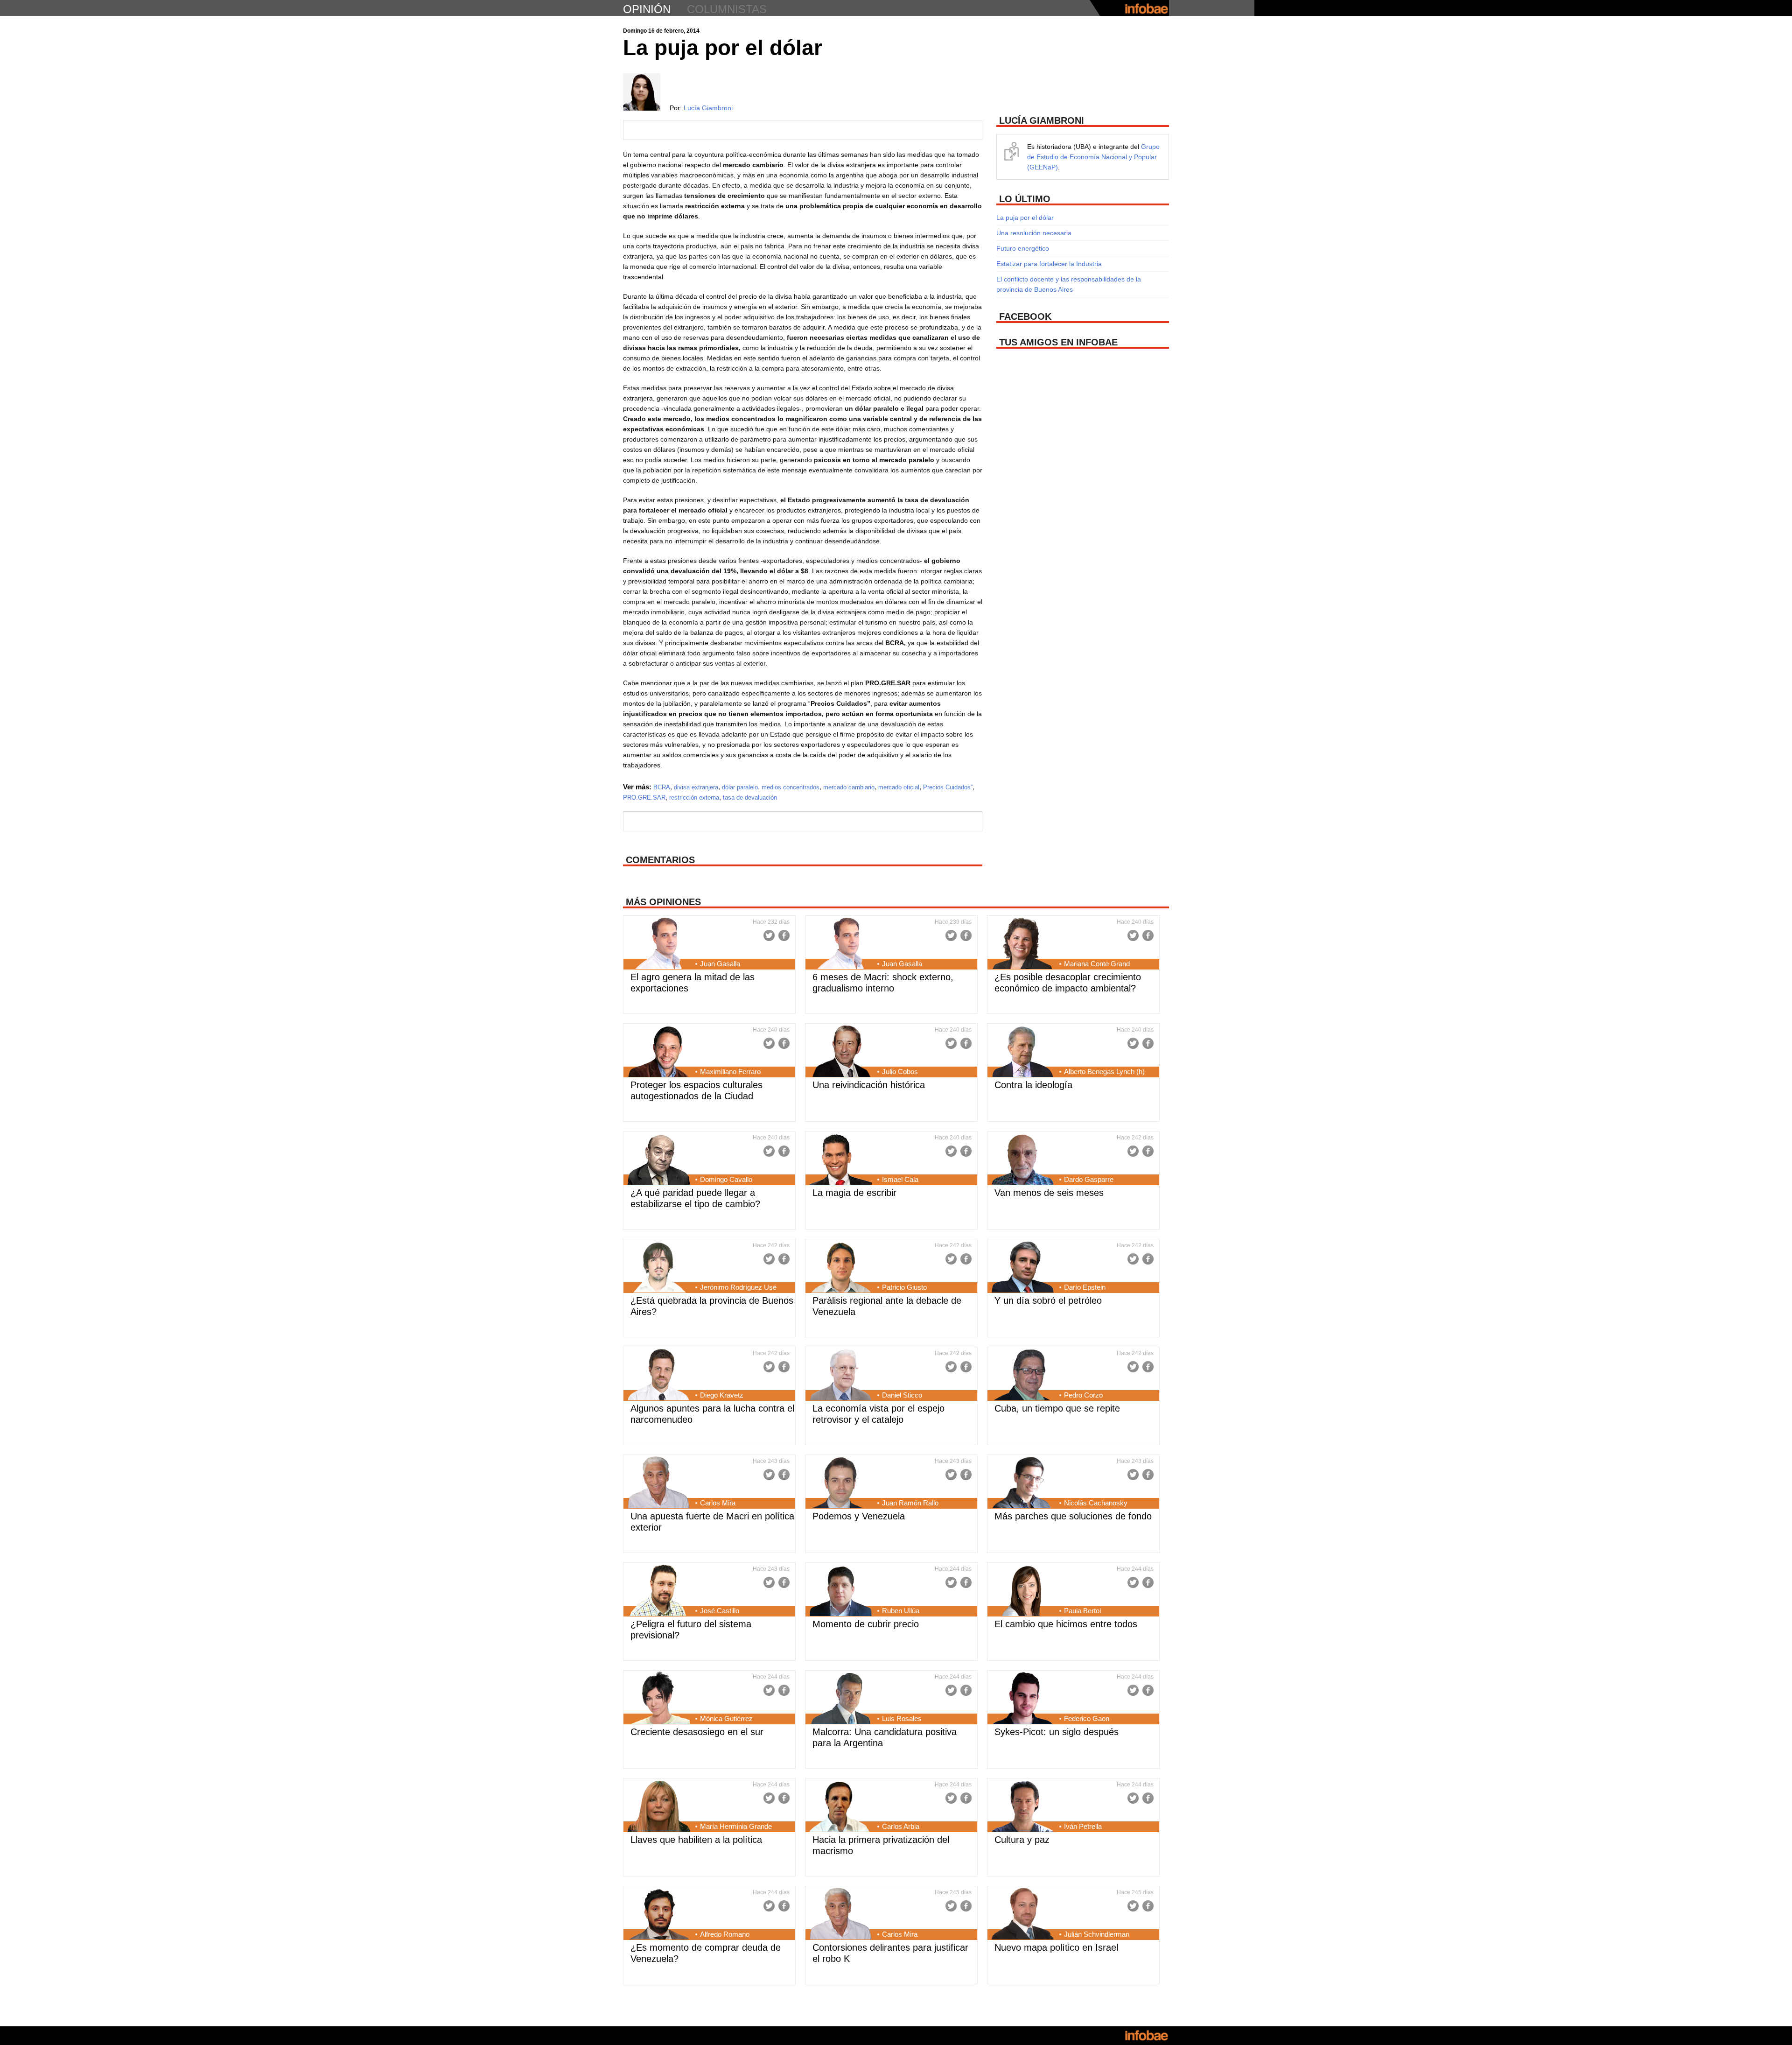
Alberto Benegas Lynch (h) (1104, 1072)
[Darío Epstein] (1023, 1268)
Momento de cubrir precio (866, 1624)
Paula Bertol (1082, 1611)
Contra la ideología (1033, 1085)
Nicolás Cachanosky (1096, 1503)
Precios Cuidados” (948, 787)
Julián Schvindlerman (1097, 1934)
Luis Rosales (902, 1718)
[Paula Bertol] (1023, 1591)
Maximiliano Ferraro (730, 1072)
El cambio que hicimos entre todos (1066, 1624)
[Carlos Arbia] (841, 1807)
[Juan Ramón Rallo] (841, 1483)
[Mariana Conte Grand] (1023, 944)
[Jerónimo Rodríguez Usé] (659, 1268)
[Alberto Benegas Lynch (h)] (1023, 1052)
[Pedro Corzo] (1023, 1376)
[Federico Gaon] (1023, 1699)
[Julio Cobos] (841, 1052)
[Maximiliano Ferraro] (659, 1052)
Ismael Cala (900, 1179)
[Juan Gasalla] (659, 944)
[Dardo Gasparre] (1023, 1160)
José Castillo (720, 1611)
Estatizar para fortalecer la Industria (1049, 264)
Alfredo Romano (725, 1934)
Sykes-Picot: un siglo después (1057, 1732)
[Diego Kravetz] (659, 1376)
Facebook (784, 935)
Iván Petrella (1083, 1826)
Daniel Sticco (902, 1395)
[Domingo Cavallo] (659, 1160)
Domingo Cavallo (726, 1179)
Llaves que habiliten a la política (696, 1840)
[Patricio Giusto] (841, 1268)
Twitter (769, 935)
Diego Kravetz (722, 1395)
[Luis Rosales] (841, 1699)
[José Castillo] (659, 1591)
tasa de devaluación (750, 798)
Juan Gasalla (720, 964)
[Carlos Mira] (659, 1483)
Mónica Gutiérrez (726, 1718)
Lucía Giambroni (708, 108)
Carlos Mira (718, 1503)
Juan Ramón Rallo (910, 1503)
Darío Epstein (1085, 1287)
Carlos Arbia (901, 1826)
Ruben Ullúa (901, 1611)
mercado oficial (899, 787)
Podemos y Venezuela (859, 1516)
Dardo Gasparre (1089, 1179)
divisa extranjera (696, 787)
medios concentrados (791, 787)
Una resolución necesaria (1034, 233)
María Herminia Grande (736, 1826)
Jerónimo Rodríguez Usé (738, 1287)
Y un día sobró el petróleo (1048, 1300)
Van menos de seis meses (1049, 1193)
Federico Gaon (1087, 1718)
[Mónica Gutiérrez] (659, 1699)
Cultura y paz (1022, 1840)
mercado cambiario (849, 787)
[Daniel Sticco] (841, 1376)
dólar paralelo (740, 787)
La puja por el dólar (1025, 218)
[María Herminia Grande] (659, 1807)
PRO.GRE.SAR (644, 798)
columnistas (727, 9)
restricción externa (694, 798)
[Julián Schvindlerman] (1023, 1915)
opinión (647, 9)
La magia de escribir (854, 1193)
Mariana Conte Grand (1097, 964)
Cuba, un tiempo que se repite (1057, 1408)
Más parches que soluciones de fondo (1073, 1516)
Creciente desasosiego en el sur (697, 1732)
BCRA (662, 787)
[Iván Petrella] (1023, 1807)
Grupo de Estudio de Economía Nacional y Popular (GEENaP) (1093, 157)
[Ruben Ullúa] (841, 1591)
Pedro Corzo (1083, 1395)
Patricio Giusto (904, 1287)
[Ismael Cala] (841, 1160)
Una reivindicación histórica (869, 1085)
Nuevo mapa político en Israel (1056, 1947)
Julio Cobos (900, 1072)
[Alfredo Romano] (659, 1915)
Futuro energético (1023, 248)
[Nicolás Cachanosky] (1023, 1483)
